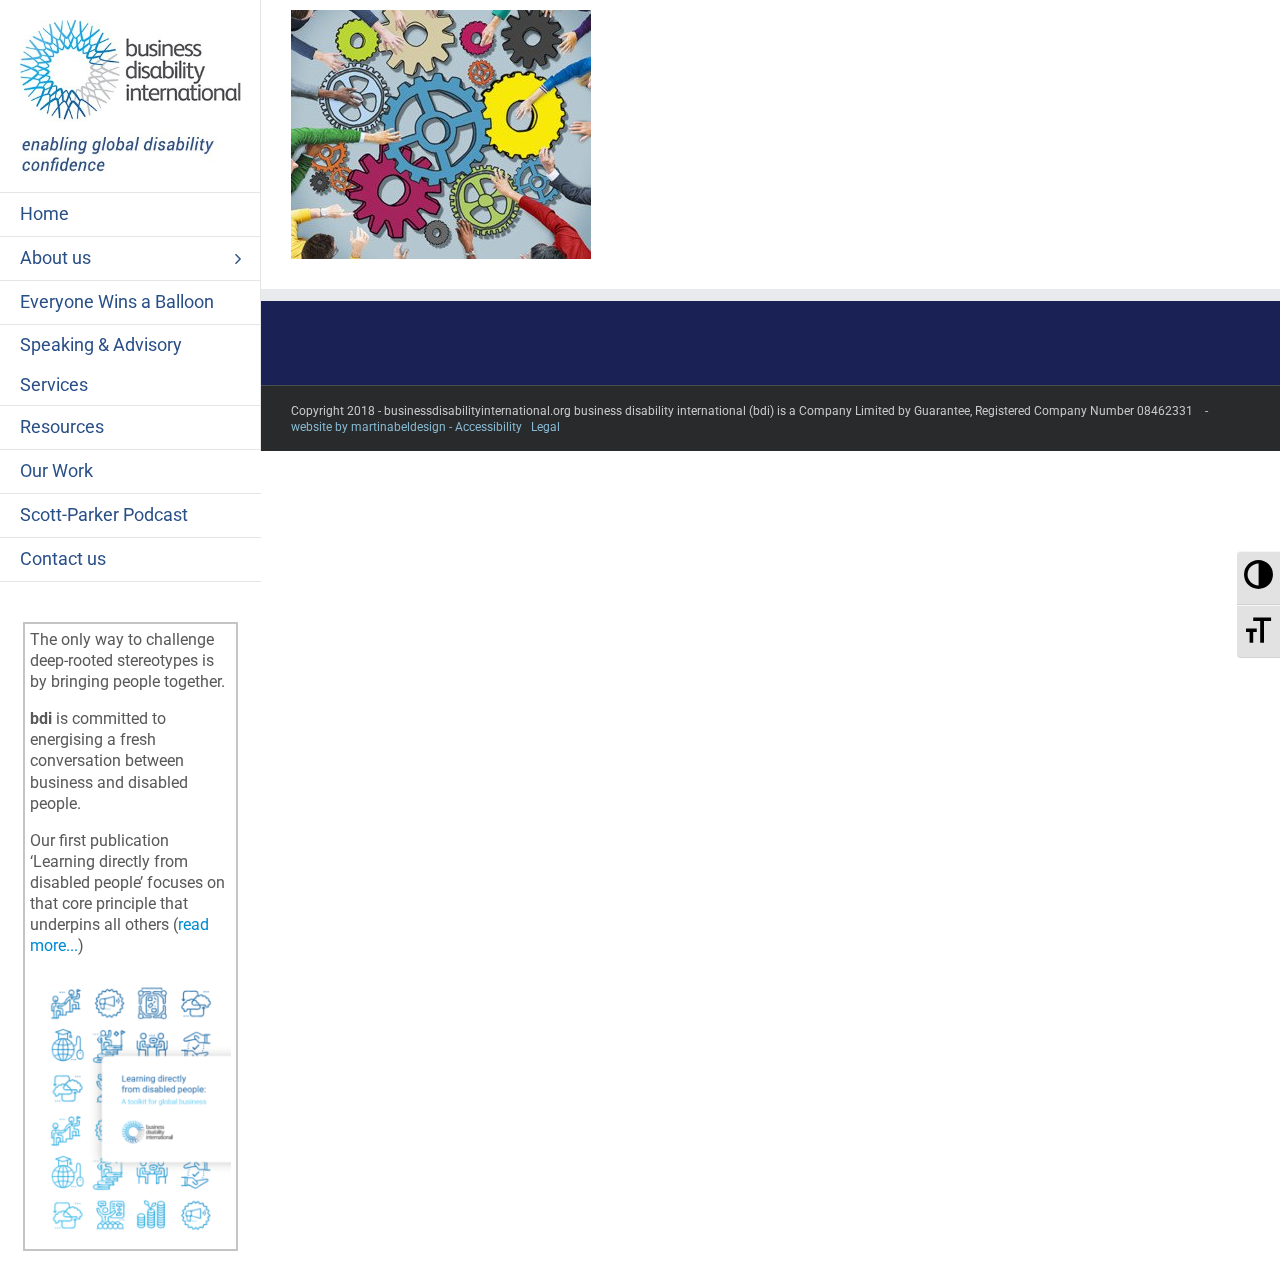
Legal (545, 427)
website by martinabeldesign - (371, 427)
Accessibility (488, 427)
